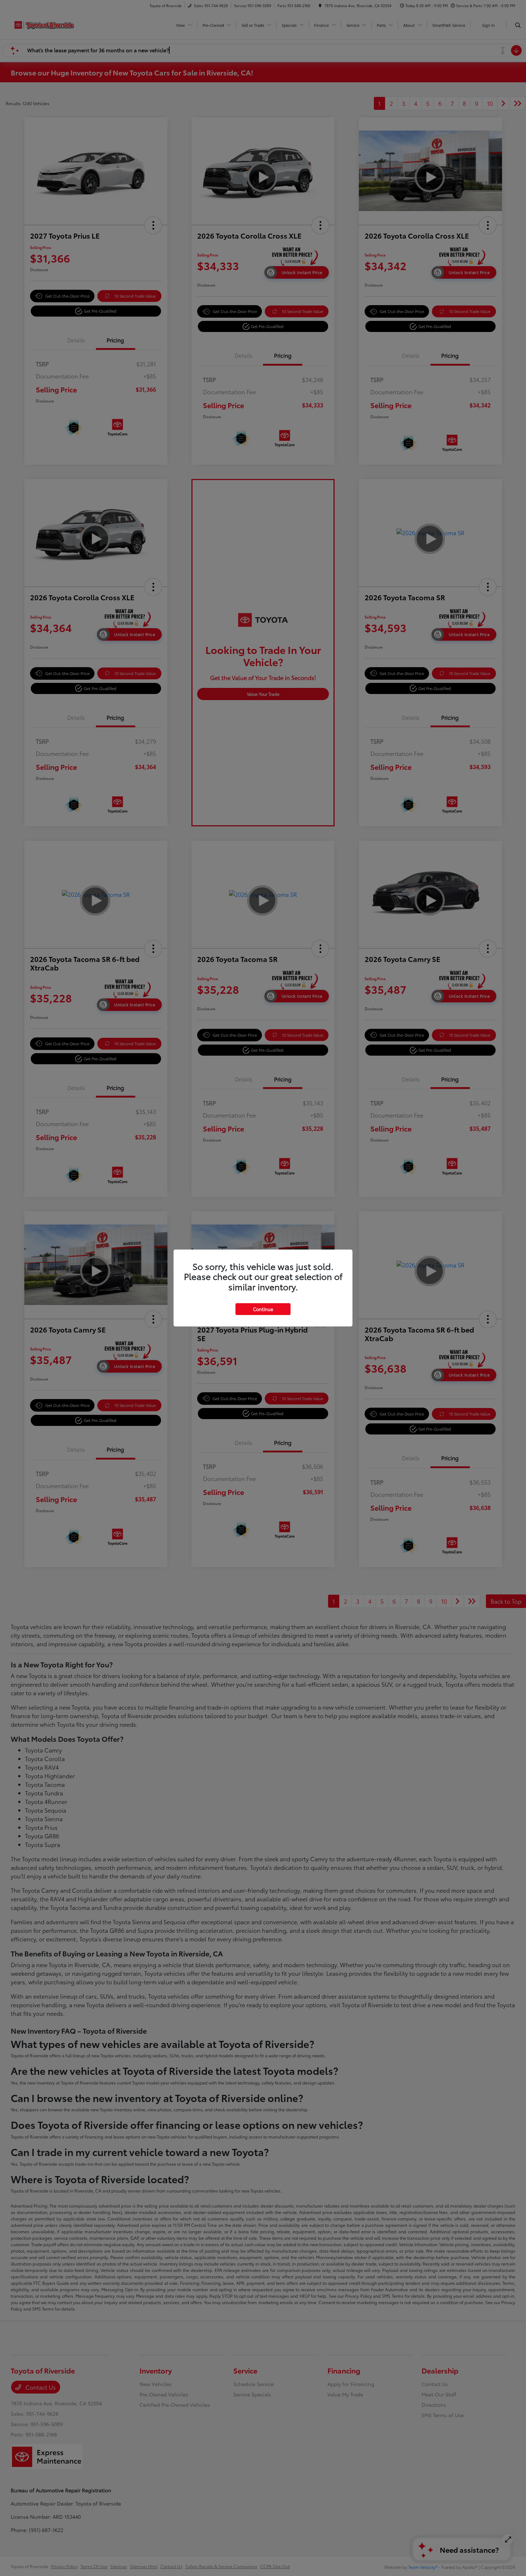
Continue (263, 1309)
